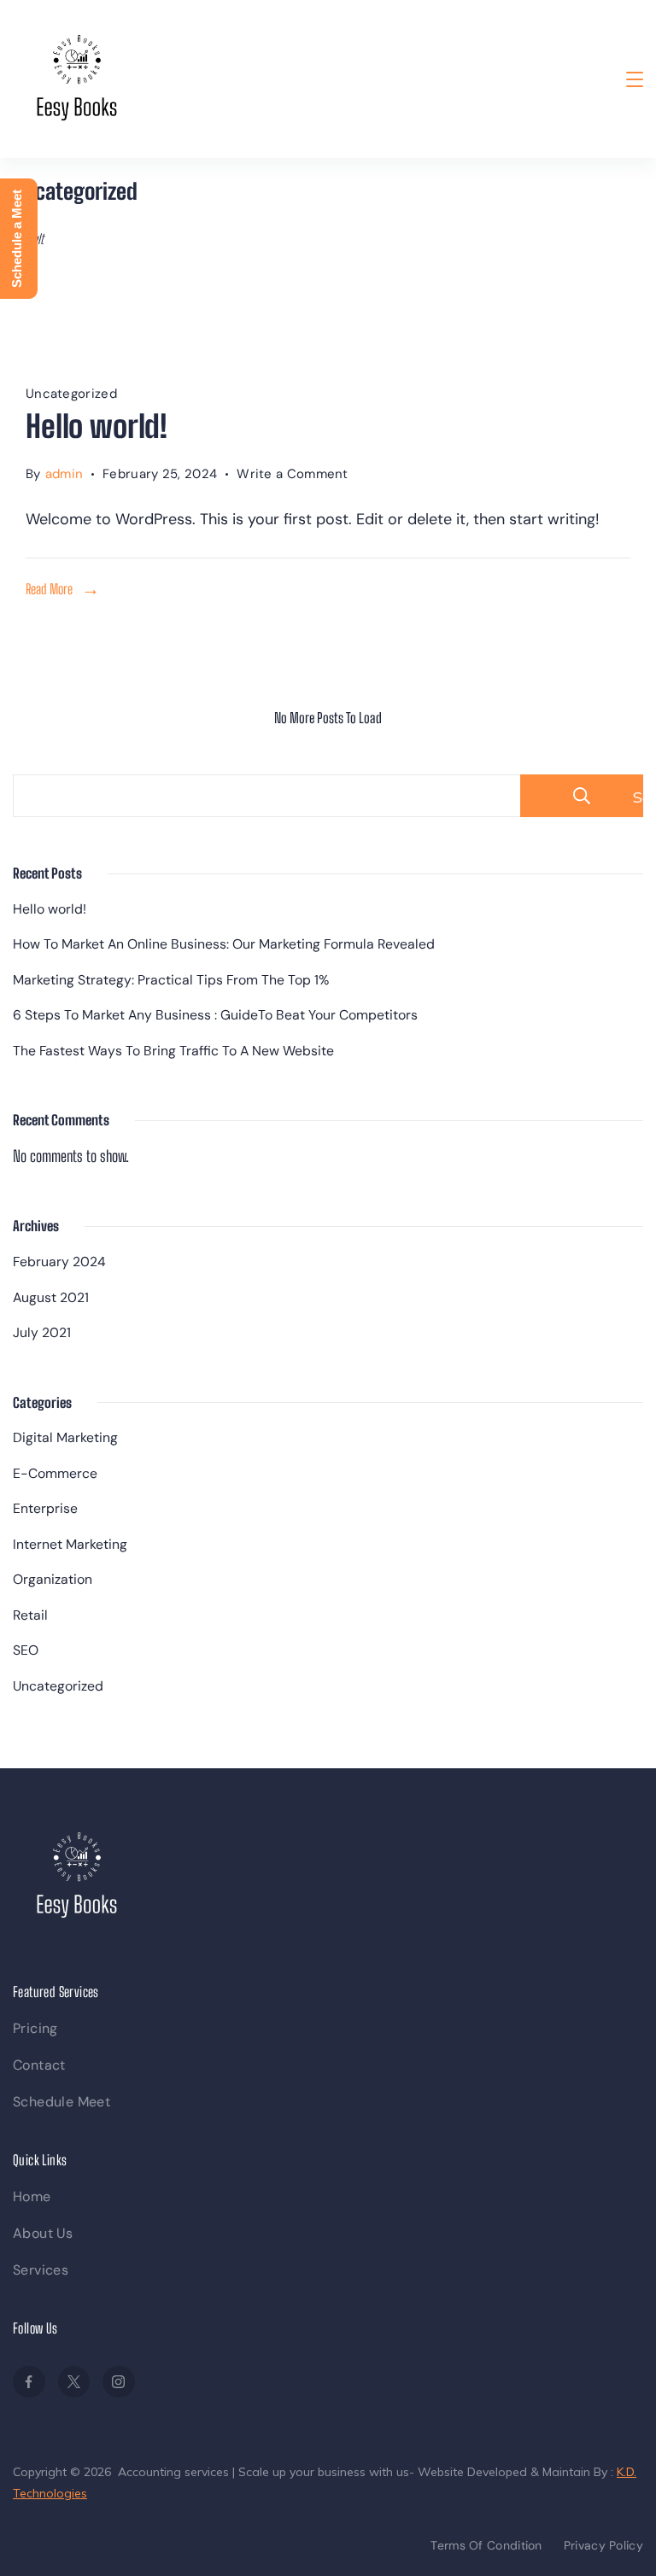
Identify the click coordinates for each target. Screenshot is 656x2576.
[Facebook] (29, 2382)
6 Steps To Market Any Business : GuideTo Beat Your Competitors (215, 1015)
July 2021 (42, 1332)
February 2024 (59, 1262)
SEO (26, 1650)
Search (638, 797)
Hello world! (97, 426)
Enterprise (45, 1508)
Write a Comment (293, 476)
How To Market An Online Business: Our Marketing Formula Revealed (224, 944)
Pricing (35, 2028)
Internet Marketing (70, 1544)
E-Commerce (55, 1473)
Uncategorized (71, 394)
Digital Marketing (65, 1437)
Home (32, 2196)
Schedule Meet (61, 2102)
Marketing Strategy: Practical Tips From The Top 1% (171, 980)
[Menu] (635, 79)
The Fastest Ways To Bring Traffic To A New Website (173, 1051)
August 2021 (51, 1297)
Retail (30, 1615)
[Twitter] (74, 2382)
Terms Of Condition (486, 2545)
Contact (39, 2065)
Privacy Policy (603, 2545)
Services (41, 2270)
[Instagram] (119, 2382)
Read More (49, 589)
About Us (43, 2233)
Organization (53, 1579)
